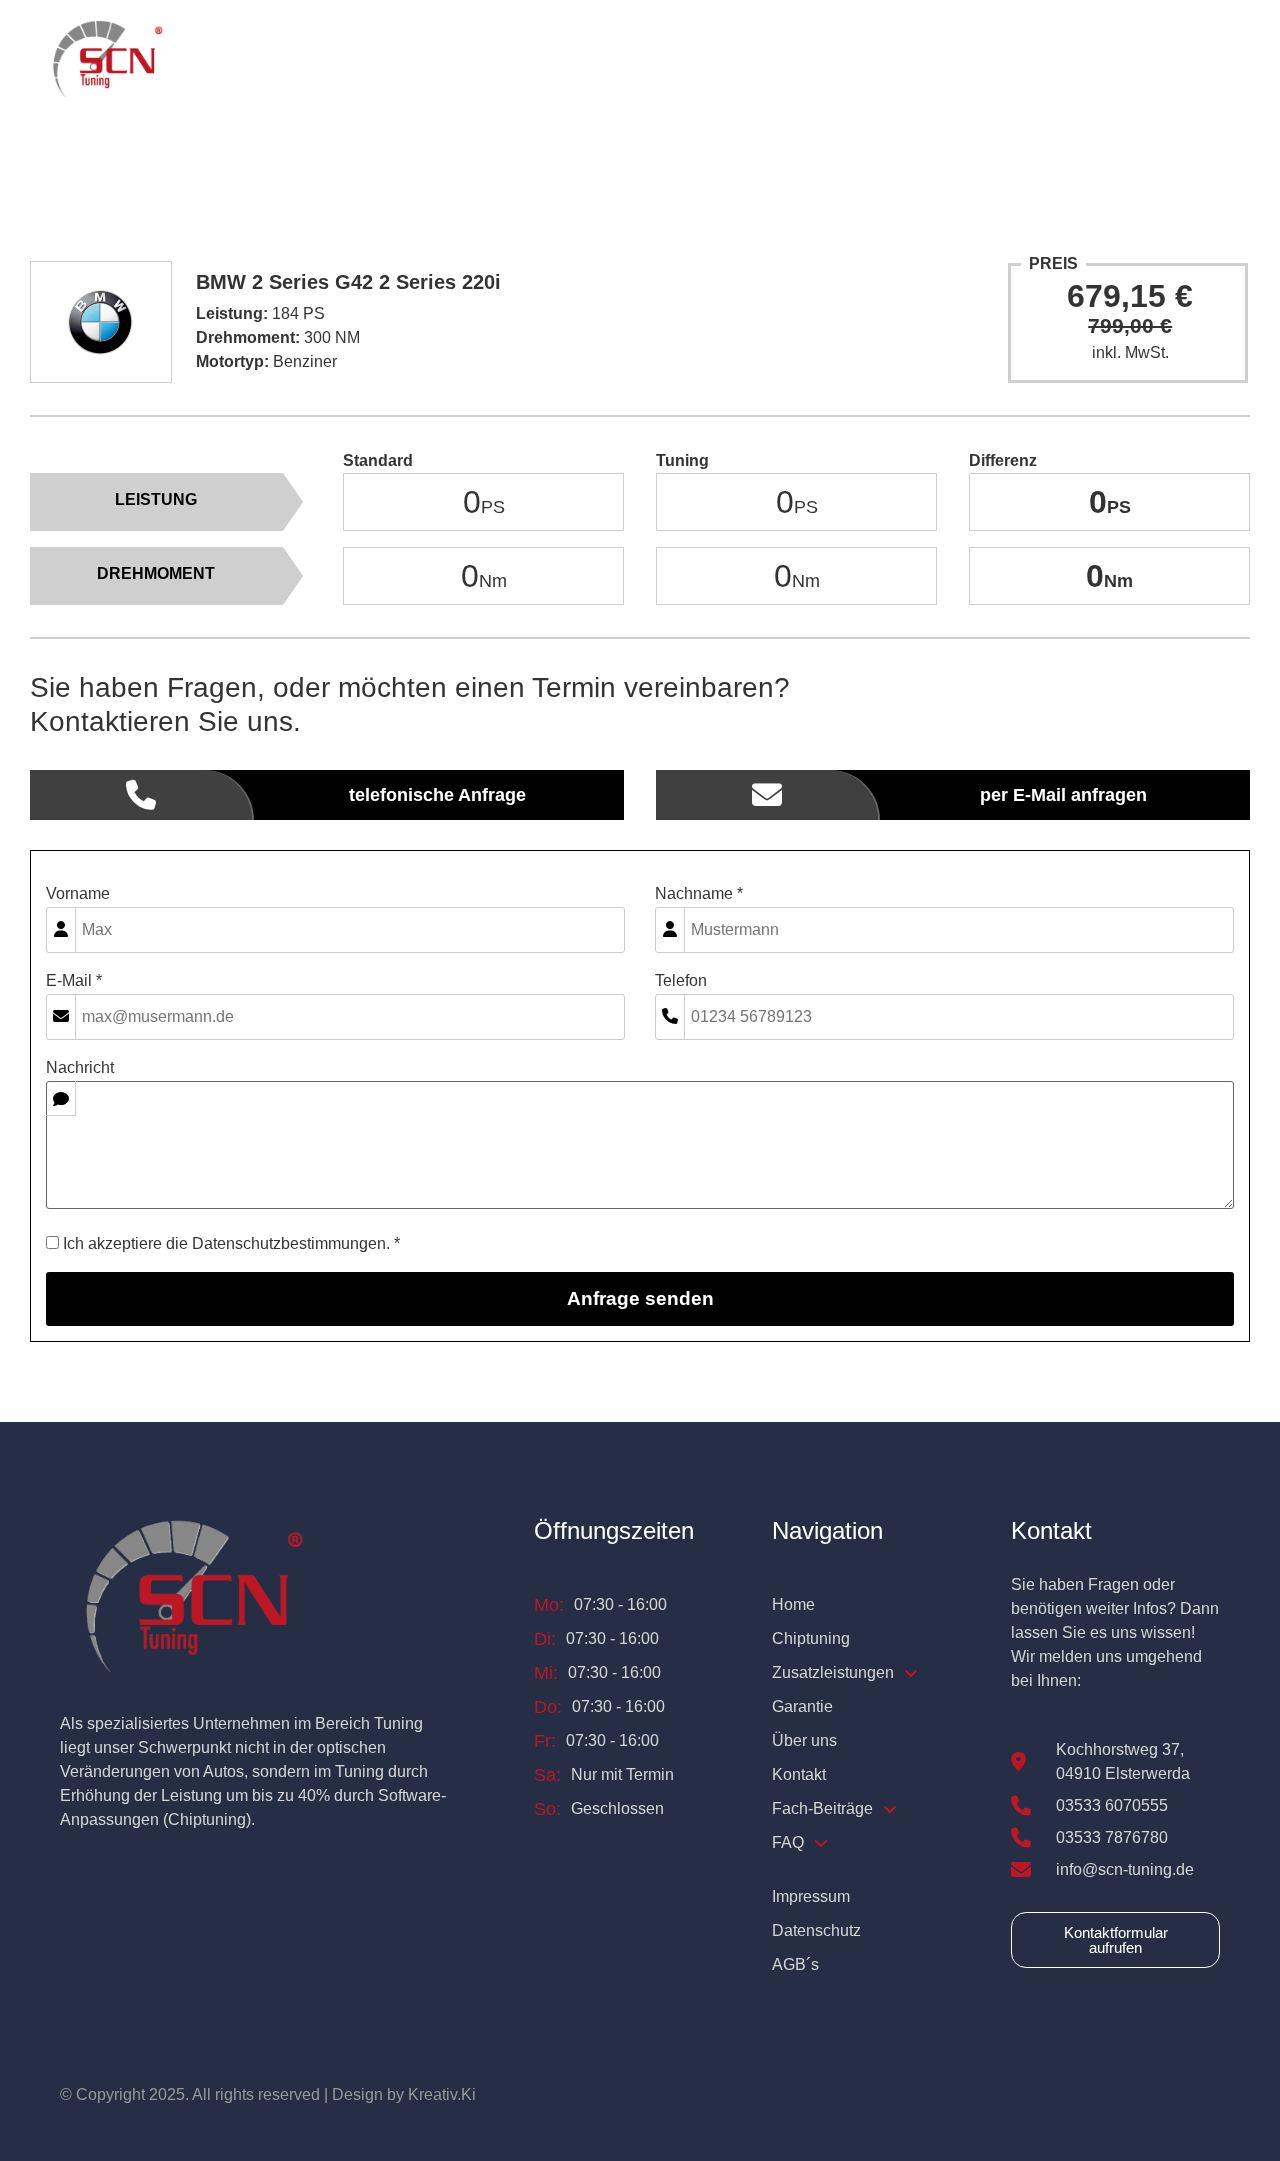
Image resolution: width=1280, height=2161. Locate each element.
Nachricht (80, 1068)
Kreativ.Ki (442, 2094)
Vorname (78, 894)
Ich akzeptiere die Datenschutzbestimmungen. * (229, 1244)
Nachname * (699, 894)
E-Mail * (74, 981)
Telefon (681, 981)
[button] (629, 61)
